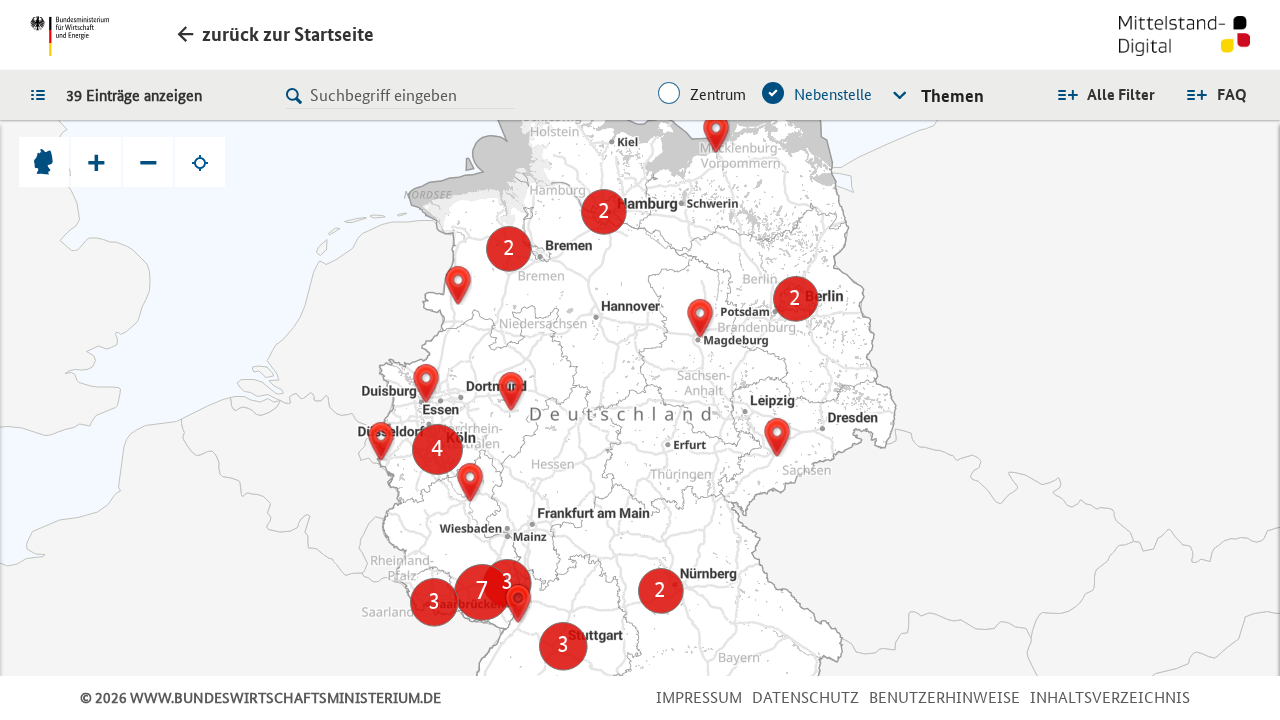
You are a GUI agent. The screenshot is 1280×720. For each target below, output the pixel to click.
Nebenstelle (833, 94)
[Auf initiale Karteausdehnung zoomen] (44, 162)
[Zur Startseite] (1184, 38)
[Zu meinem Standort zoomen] (200, 162)
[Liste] (43, 94)
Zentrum (718, 94)
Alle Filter (1121, 94)
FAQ (1232, 94)
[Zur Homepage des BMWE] (69, 36)
